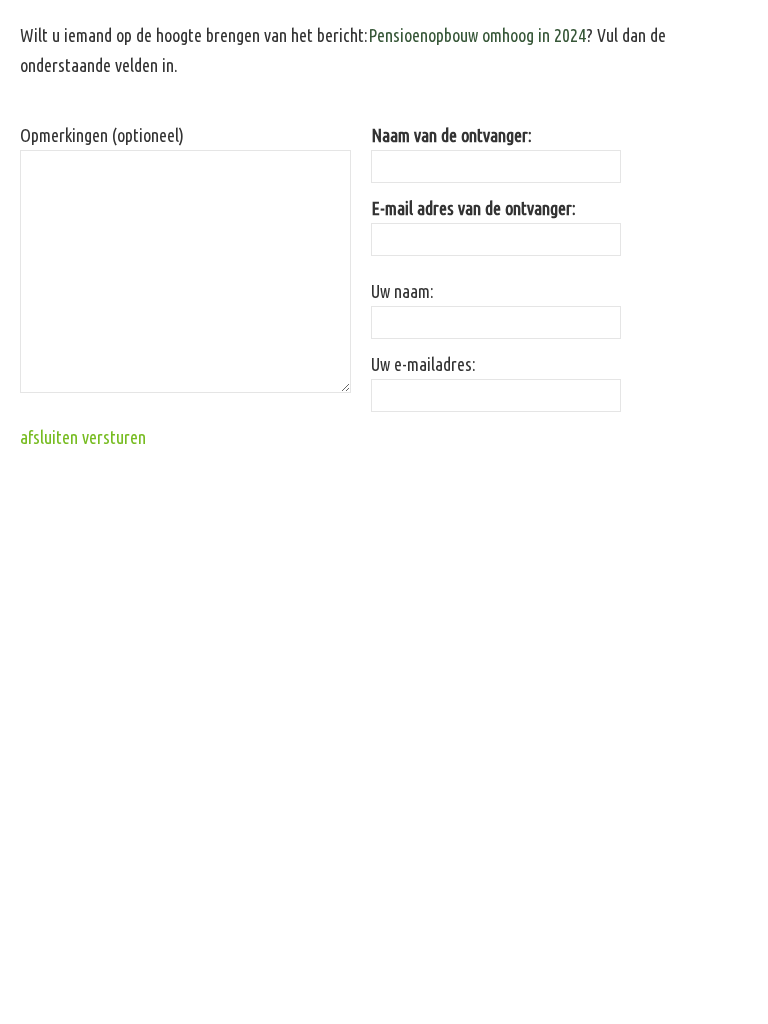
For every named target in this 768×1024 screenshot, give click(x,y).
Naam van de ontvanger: (451, 135)
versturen (114, 437)
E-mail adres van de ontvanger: (473, 208)
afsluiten (49, 437)
